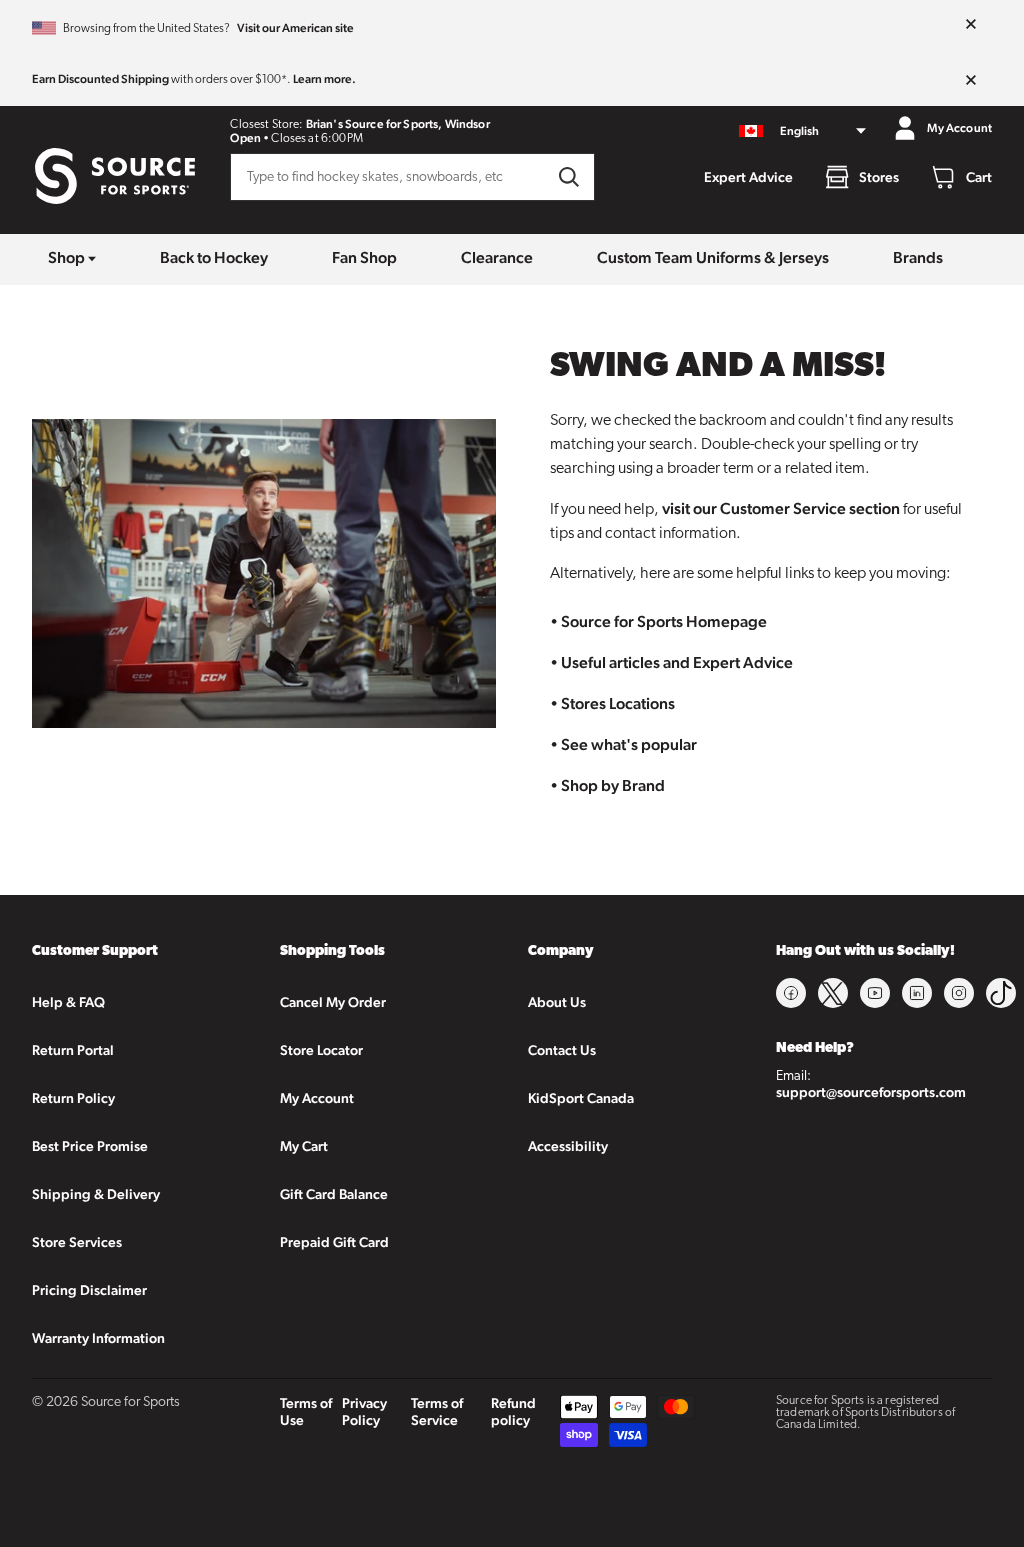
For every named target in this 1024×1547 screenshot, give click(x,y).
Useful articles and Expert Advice (677, 662)
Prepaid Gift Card (334, 1242)
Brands (918, 257)
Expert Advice (748, 177)
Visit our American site (295, 28)
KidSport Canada (581, 1098)
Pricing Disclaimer (89, 1290)
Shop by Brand (613, 785)
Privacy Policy (364, 1411)
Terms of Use (306, 1411)
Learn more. (324, 79)
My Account (317, 1098)
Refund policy (513, 1411)
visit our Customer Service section (781, 508)
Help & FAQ (68, 1002)
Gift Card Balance (334, 1194)
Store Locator (321, 1050)
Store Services (77, 1242)
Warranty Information (98, 1338)
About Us (557, 1002)
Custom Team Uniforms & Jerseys (713, 257)
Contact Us (562, 1050)
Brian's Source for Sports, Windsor (398, 124)
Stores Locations (618, 703)
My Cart (304, 1146)
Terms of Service (437, 1411)
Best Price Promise (90, 1146)
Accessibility (568, 1146)
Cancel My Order (333, 1002)
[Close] (971, 25)
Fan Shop (364, 257)
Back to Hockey (214, 257)
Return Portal (73, 1050)
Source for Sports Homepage (664, 621)
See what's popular (629, 744)
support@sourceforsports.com (871, 1092)
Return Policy (73, 1098)
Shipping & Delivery (96, 1194)
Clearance (497, 257)
